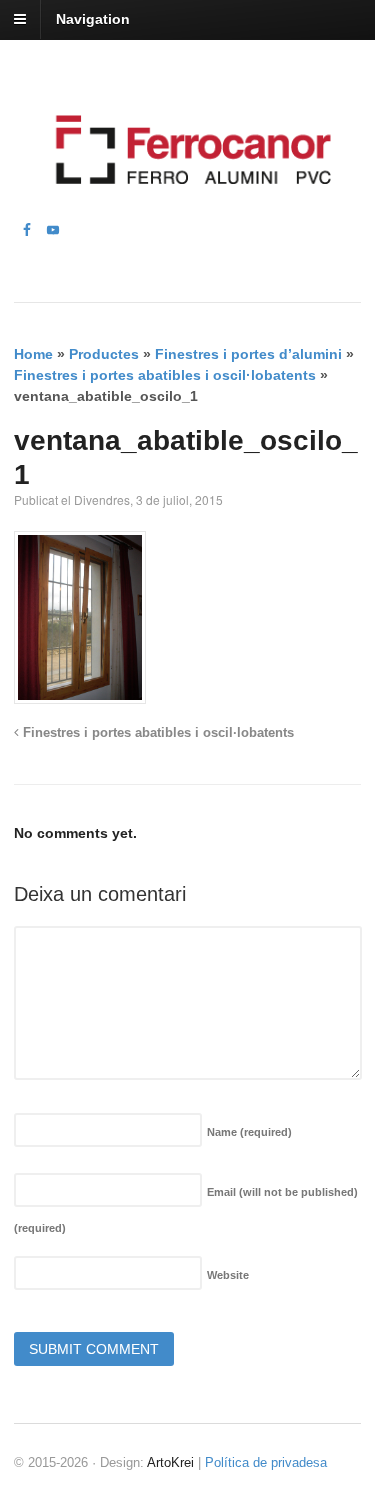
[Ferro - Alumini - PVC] (187, 208)
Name (249, 1132)
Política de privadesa (266, 1462)
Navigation (93, 19)
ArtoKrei (170, 1462)
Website (228, 1275)
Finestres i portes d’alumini (248, 354)
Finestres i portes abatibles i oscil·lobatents (165, 375)
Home (33, 354)
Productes (104, 354)
